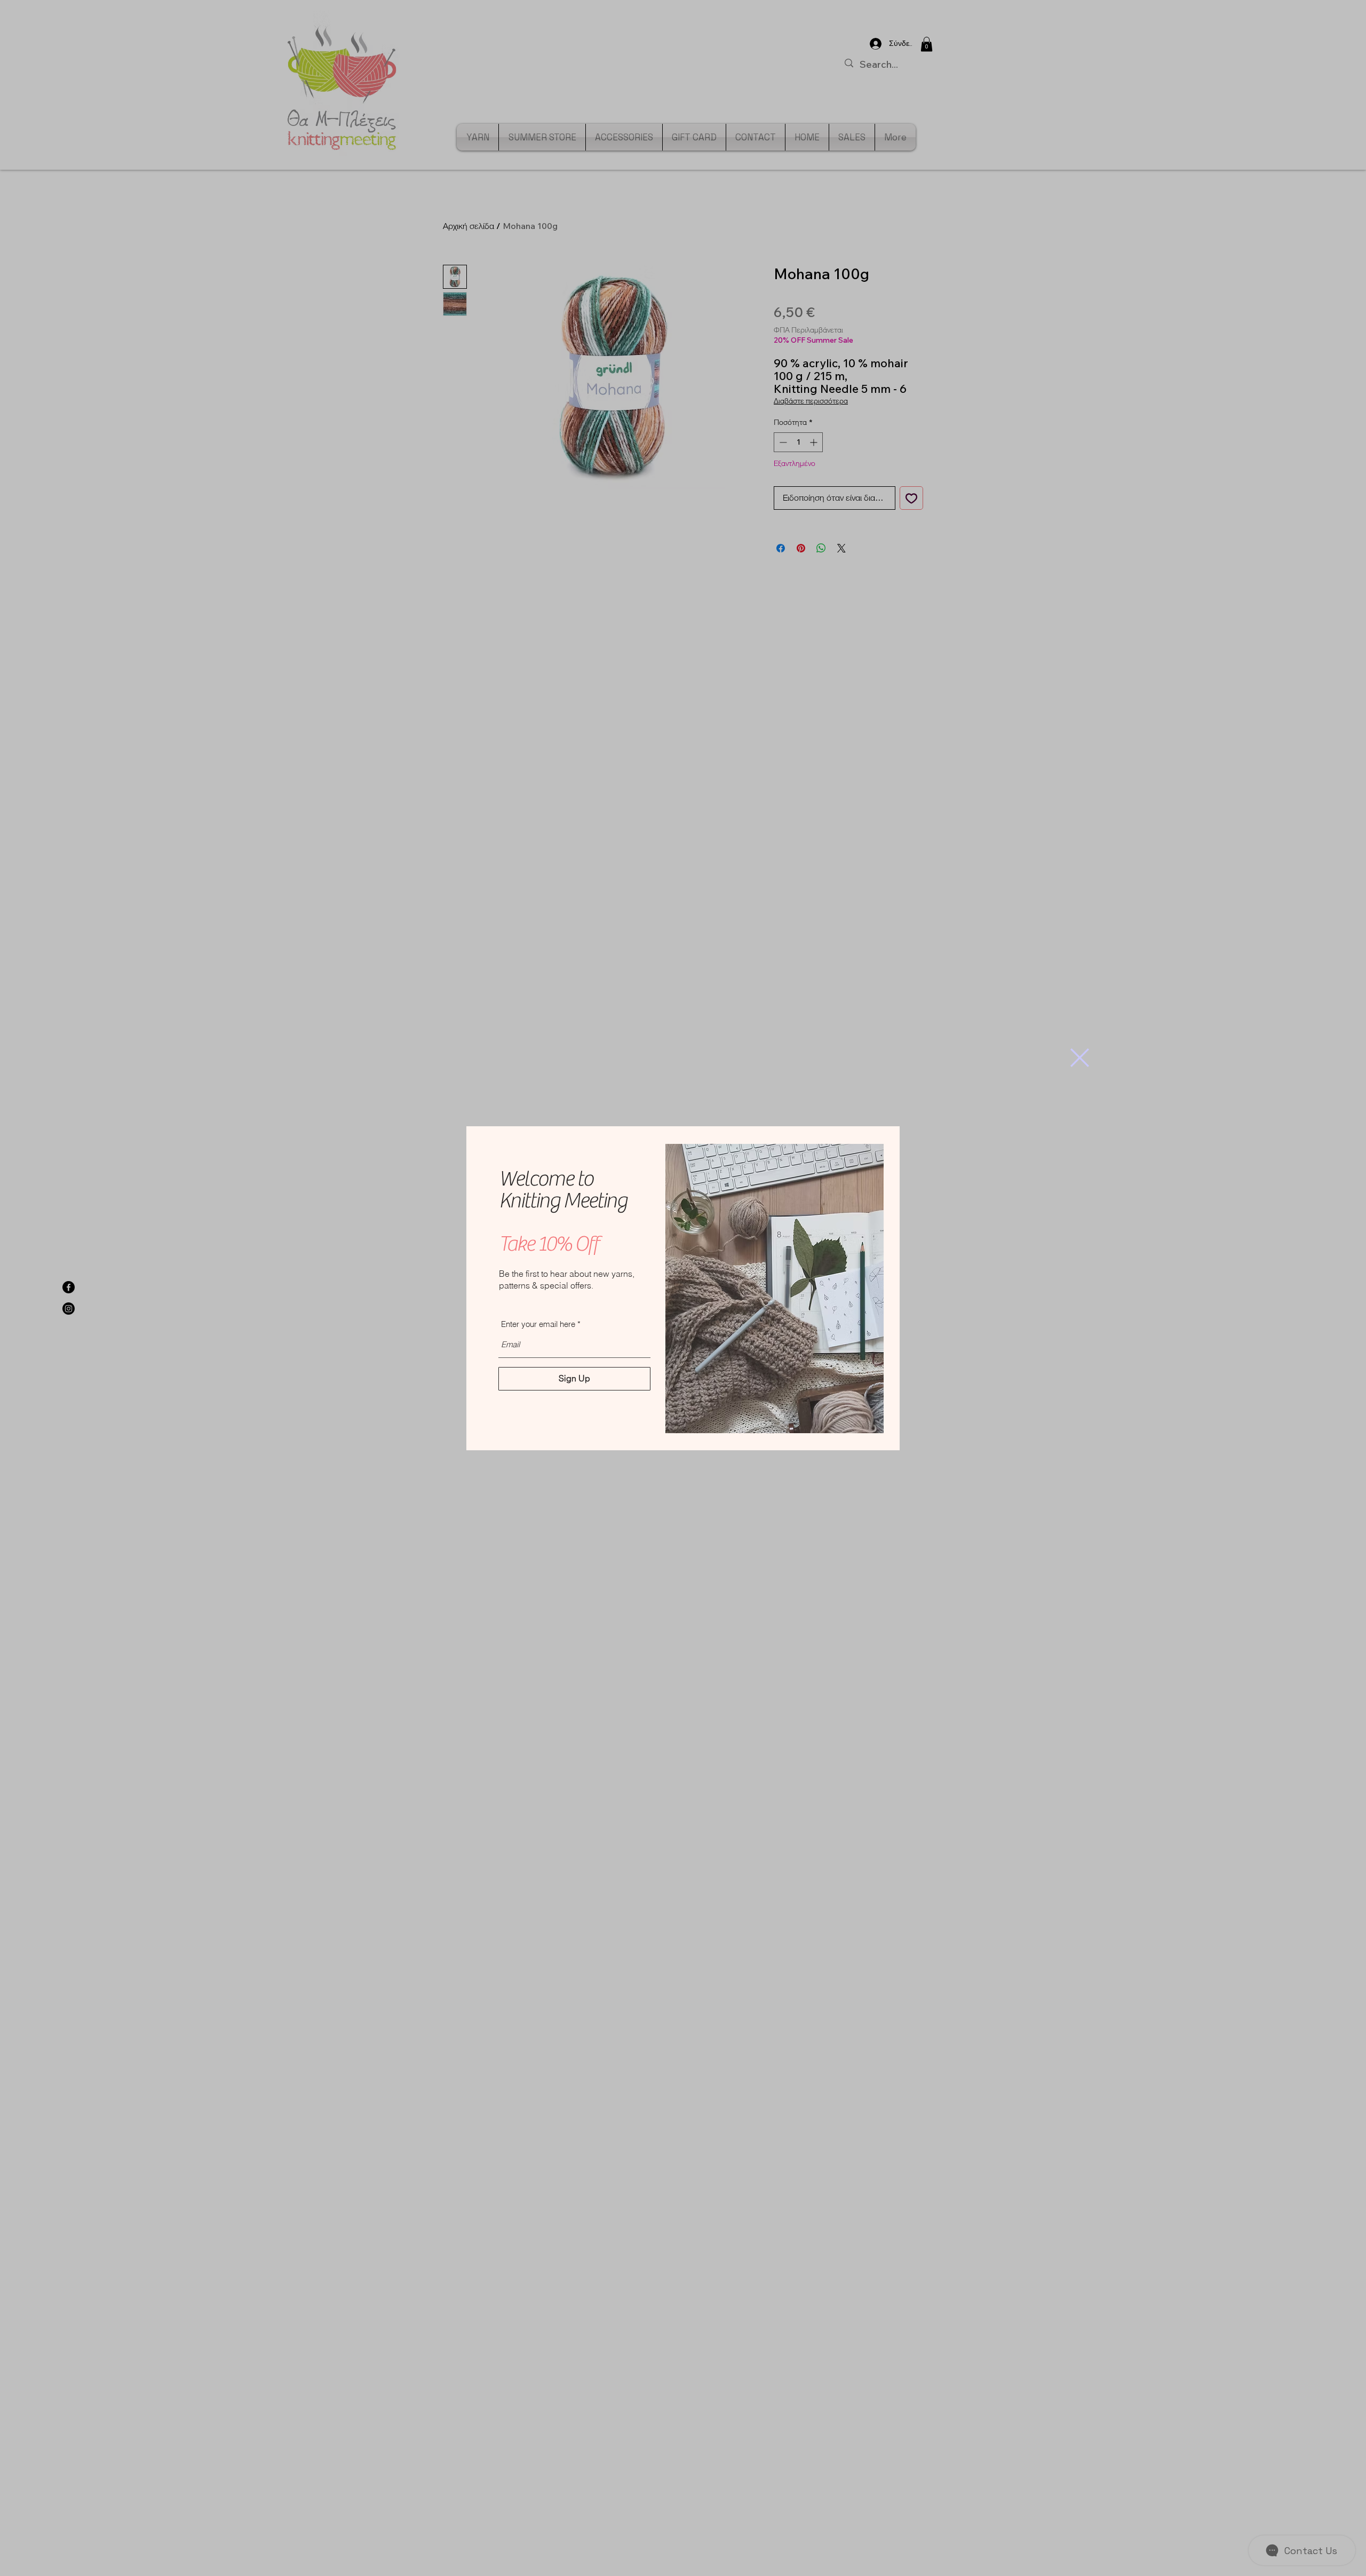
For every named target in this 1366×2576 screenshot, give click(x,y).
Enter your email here (538, 1324)
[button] (1080, 1058)
